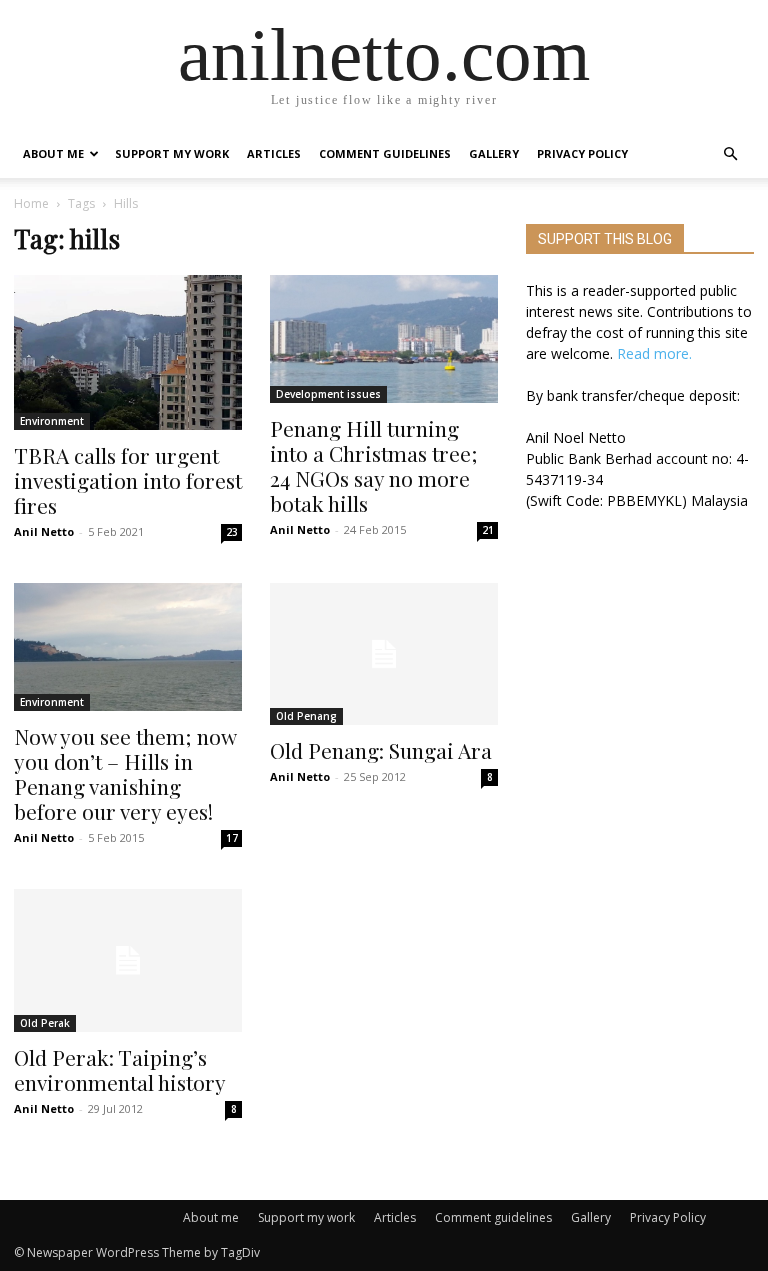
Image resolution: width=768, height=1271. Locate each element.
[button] (730, 154)
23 (232, 532)
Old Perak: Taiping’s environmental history (120, 1069)
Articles (274, 153)
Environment (52, 421)
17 (232, 838)
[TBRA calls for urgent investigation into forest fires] (128, 352)
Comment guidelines (385, 153)
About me (53, 153)
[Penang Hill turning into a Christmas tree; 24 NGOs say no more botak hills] (384, 339)
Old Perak (45, 1023)
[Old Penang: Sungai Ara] (384, 654)
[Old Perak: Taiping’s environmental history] (128, 960)
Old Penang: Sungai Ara (381, 750)
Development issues (328, 394)
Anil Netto (44, 531)
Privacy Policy (582, 153)
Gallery (494, 153)
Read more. (654, 353)
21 (488, 530)
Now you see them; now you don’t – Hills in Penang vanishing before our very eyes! (125, 773)
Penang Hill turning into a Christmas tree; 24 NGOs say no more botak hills (374, 465)
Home (31, 203)
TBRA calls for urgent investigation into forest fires (128, 480)
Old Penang (306, 716)
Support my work (172, 153)
